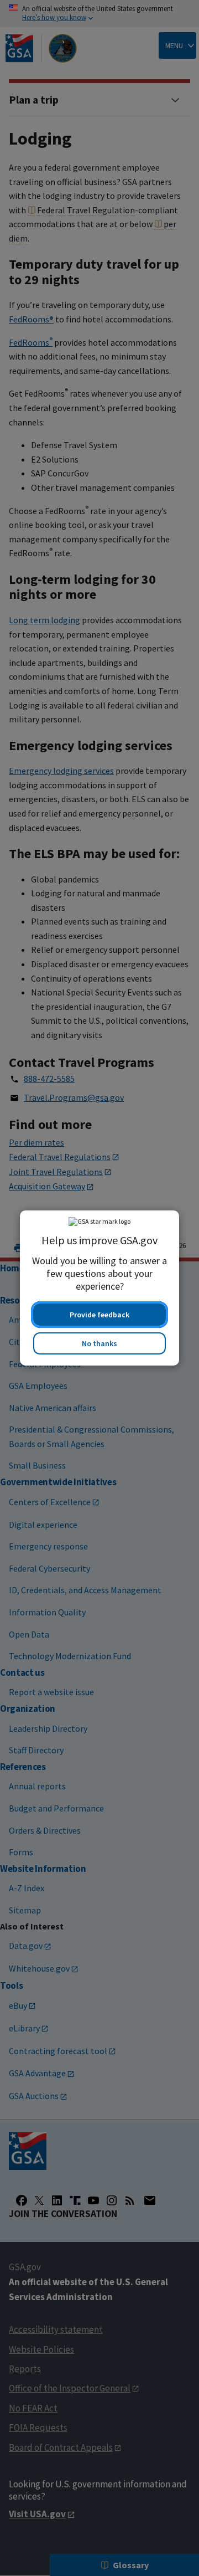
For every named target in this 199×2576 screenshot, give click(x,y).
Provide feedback (99, 1315)
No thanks (99, 1343)
